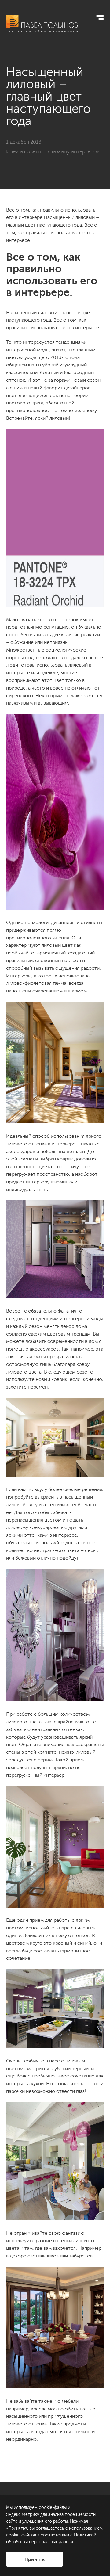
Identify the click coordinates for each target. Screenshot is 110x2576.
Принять (35, 2559)
